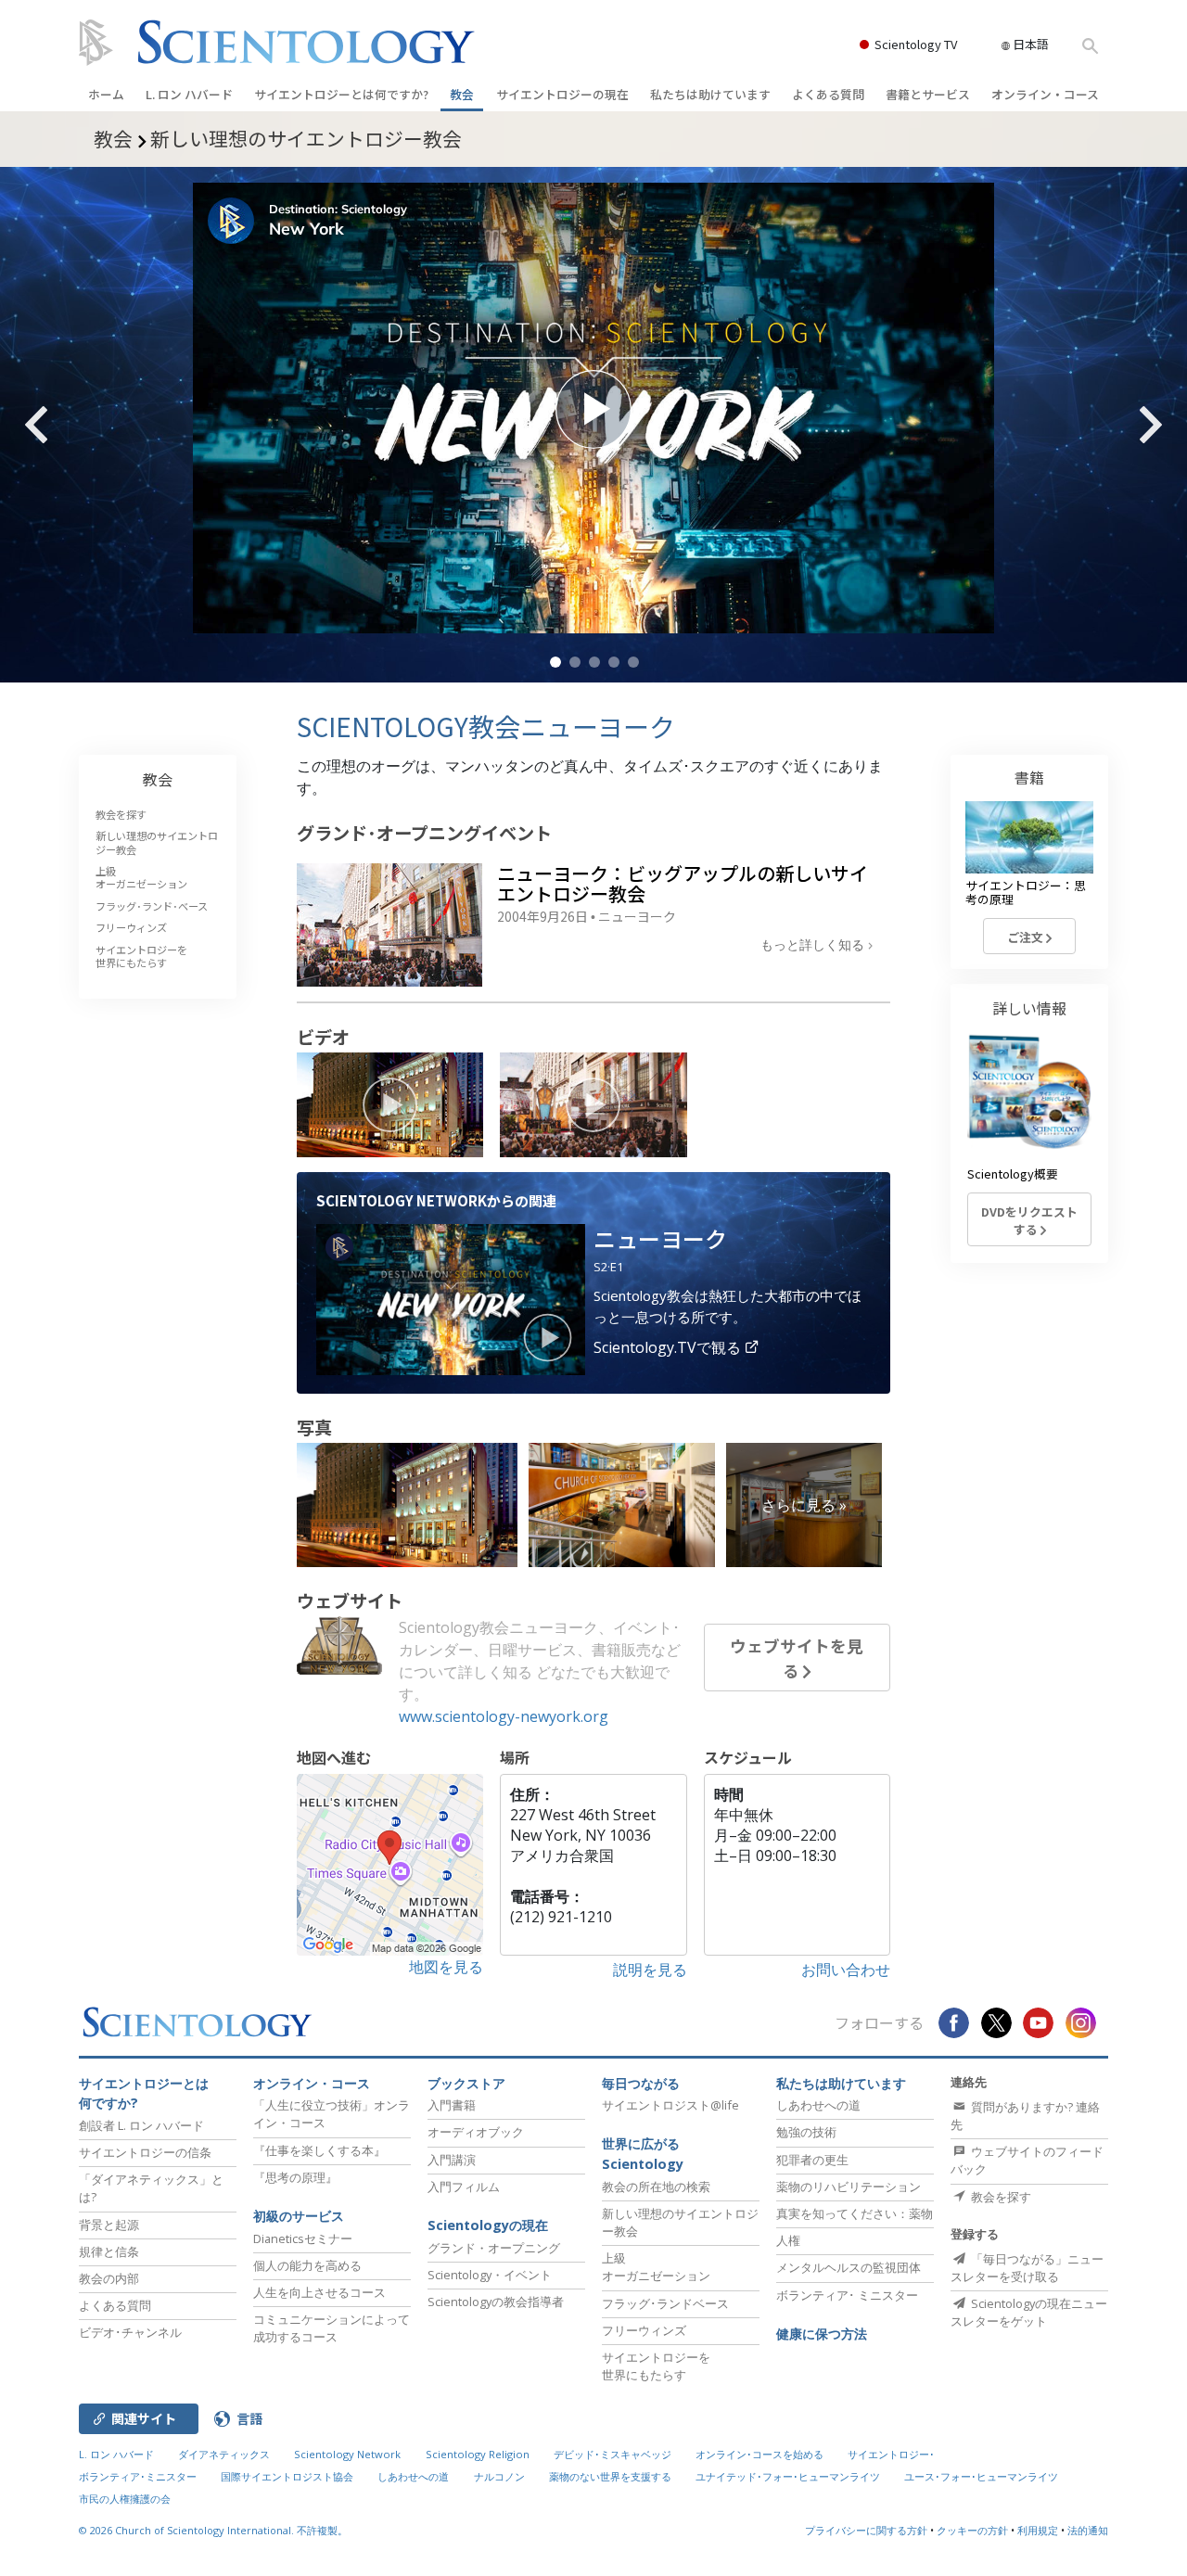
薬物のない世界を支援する (610, 2476)
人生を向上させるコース (319, 2292)
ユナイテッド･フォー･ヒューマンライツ (788, 2476)
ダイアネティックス (224, 2454)
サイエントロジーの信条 (145, 2152)
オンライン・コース (1045, 94)
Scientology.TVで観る (669, 1347)
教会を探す (121, 814)
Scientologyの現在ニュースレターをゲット (1029, 2312)
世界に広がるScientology (643, 2154)
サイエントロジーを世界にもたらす (141, 956)
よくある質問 (828, 94)
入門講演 (452, 2160)
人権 (788, 2240)
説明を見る (650, 1970)
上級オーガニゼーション (141, 877)
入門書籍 (452, 2105)
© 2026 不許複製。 (213, 2530)
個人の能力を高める (307, 2265)
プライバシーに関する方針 (866, 2530)
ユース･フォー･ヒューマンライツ (981, 2476)
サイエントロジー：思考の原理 (1026, 892)
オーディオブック (476, 2132)
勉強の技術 (806, 2132)
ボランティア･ (847, 2295)
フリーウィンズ (131, 927)
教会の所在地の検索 (656, 2187)
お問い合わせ (846, 1970)
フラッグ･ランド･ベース (152, 906)
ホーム (106, 94)
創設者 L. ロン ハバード (141, 2125)
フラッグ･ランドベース (665, 2303)
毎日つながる (641, 2083)
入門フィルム (464, 2187)
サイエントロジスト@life (670, 2105)
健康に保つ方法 (822, 2334)
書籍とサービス (928, 94)
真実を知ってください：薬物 (855, 2213)
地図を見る (446, 1967)
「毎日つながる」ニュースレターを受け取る (1027, 2268)
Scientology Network (347, 2454)
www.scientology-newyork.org (504, 1716)
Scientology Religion (478, 2454)
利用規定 (1038, 2530)
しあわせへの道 (818, 2105)
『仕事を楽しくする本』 (319, 2150)
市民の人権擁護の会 (125, 2499)
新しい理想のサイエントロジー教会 (157, 842)
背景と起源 (109, 2225)
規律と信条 (109, 2251)
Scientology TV (916, 44)
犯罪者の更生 (812, 2160)
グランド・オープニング (494, 2248)
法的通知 (1088, 2530)
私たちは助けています (710, 94)
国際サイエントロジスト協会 (287, 2476)
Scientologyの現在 (488, 2225)
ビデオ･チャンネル (130, 2332)
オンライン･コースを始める (759, 2454)
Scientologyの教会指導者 (496, 2302)
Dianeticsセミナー (303, 2238)
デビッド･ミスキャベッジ (613, 2454)
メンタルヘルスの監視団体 (849, 2267)
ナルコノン (499, 2476)
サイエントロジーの (562, 94)
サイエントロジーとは (341, 94)
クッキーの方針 (972, 2530)
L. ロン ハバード (189, 94)
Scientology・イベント (490, 2275)
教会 (462, 94)
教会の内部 (109, 2278)
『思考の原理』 (295, 2177)
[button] (555, 662)
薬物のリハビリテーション (849, 2187)
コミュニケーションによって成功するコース (332, 2328)
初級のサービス (299, 2216)
